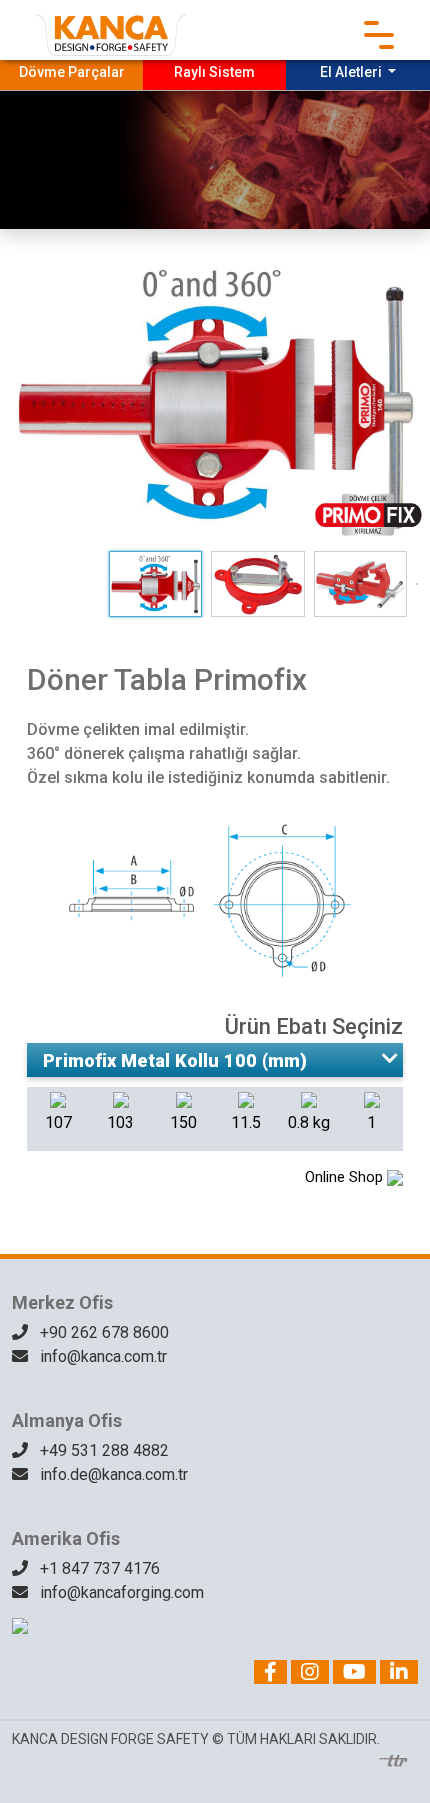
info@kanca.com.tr (101, 1356)
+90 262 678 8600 (102, 1332)
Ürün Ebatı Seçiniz (314, 1026)
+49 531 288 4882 (102, 1450)
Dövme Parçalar (72, 72)
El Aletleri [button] (352, 72)
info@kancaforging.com (120, 1592)
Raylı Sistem (214, 72)
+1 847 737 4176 (98, 1568)
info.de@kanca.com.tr (112, 1474)
